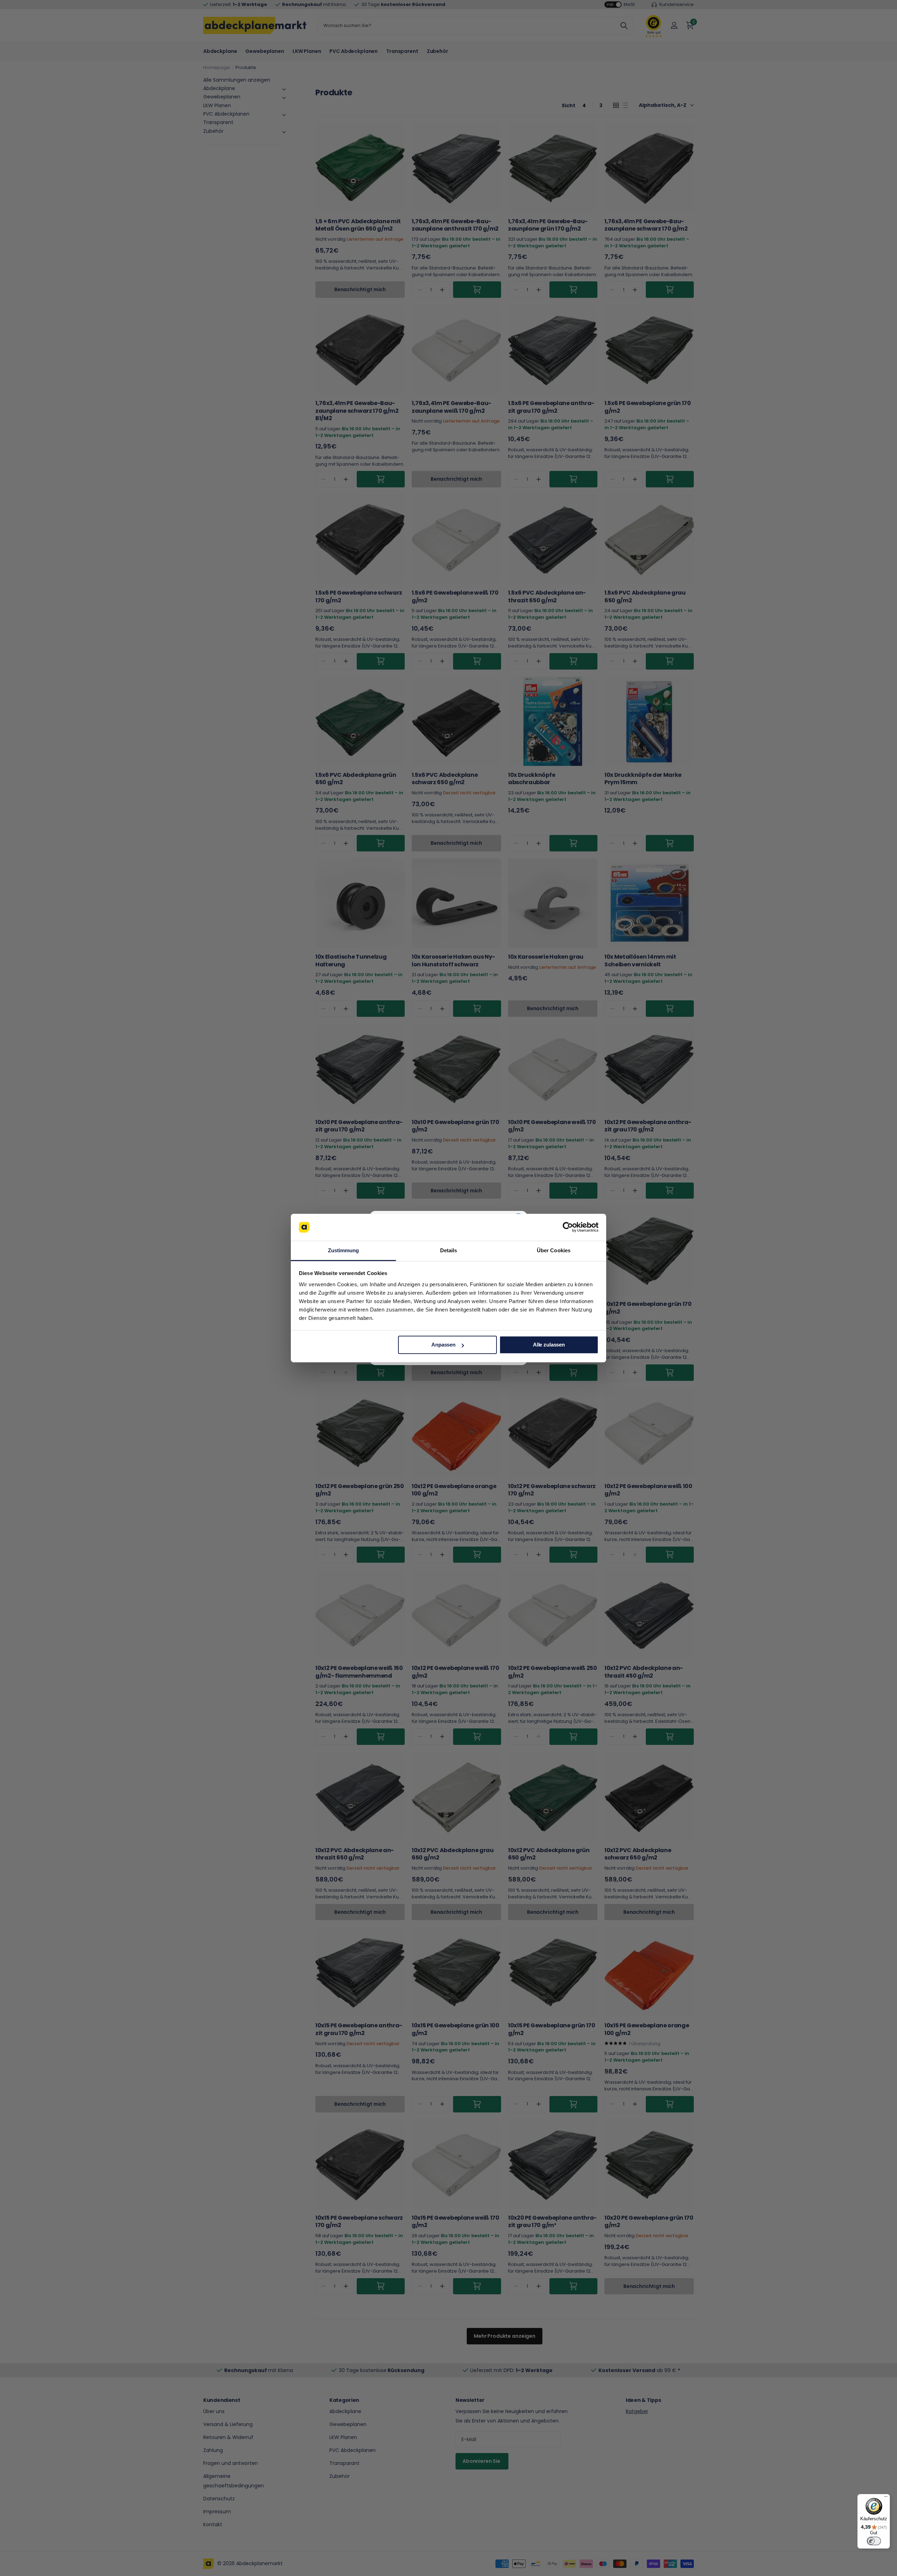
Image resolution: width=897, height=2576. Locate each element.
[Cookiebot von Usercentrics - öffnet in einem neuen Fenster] (568, 1227)
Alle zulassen (549, 1345)
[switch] (874, 2541)
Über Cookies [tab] (554, 1250)
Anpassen (443, 1345)
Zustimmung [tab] (344, 1250)
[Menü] (886, 2498)
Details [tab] (449, 1250)
